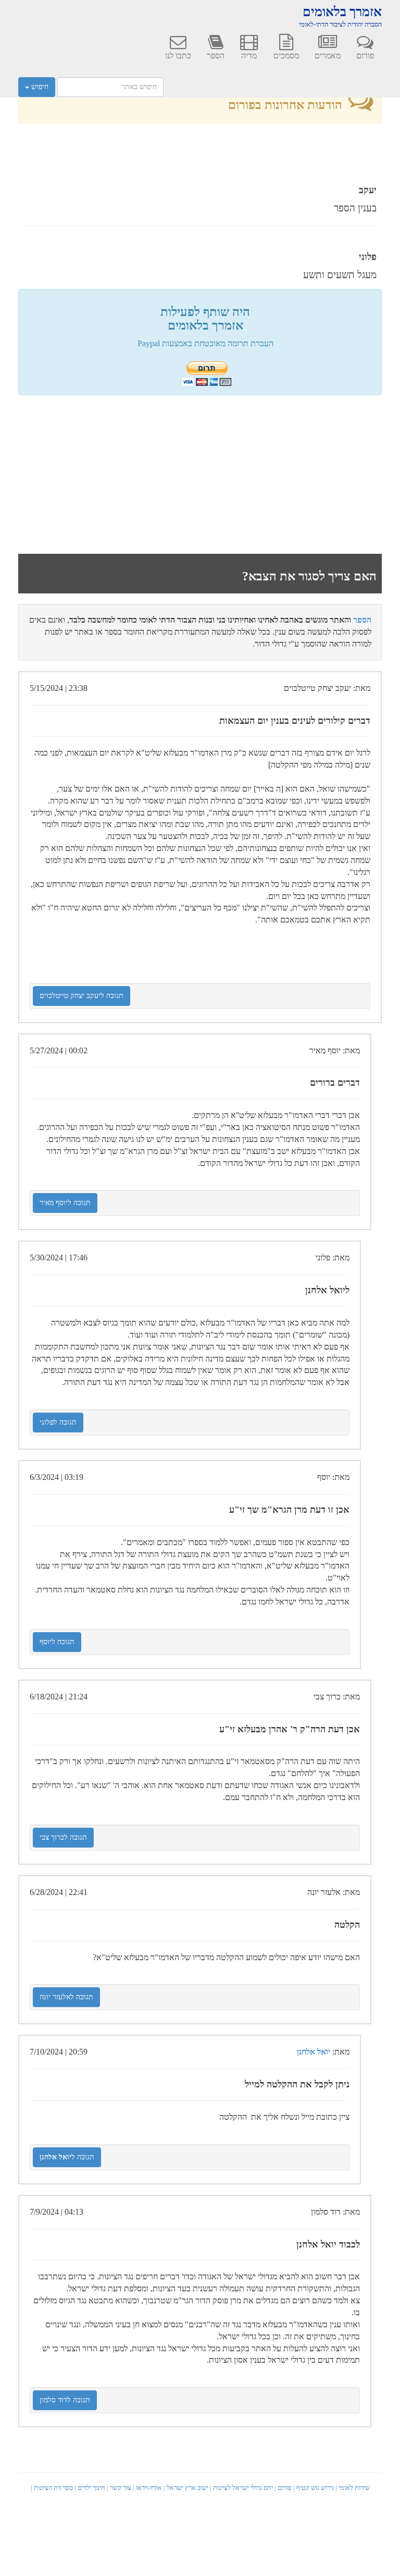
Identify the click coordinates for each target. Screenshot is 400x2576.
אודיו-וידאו (149, 2488)
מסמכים (286, 56)
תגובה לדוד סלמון (65, 2400)
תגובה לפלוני (58, 1422)
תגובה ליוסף (57, 1642)
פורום (365, 56)
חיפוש (39, 87)
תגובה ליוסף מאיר (65, 1203)
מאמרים (328, 56)
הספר (216, 56)
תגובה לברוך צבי (63, 1837)
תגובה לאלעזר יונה (66, 1997)
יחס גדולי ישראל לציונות (243, 2488)
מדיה (249, 56)
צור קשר (121, 2488)
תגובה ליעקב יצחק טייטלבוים (82, 996)
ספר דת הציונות (53, 2488)
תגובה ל (67, 2157)
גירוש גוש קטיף (315, 2488)
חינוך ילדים (91, 2488)
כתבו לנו (178, 56)
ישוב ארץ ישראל (187, 2488)
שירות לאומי (354, 2488)
